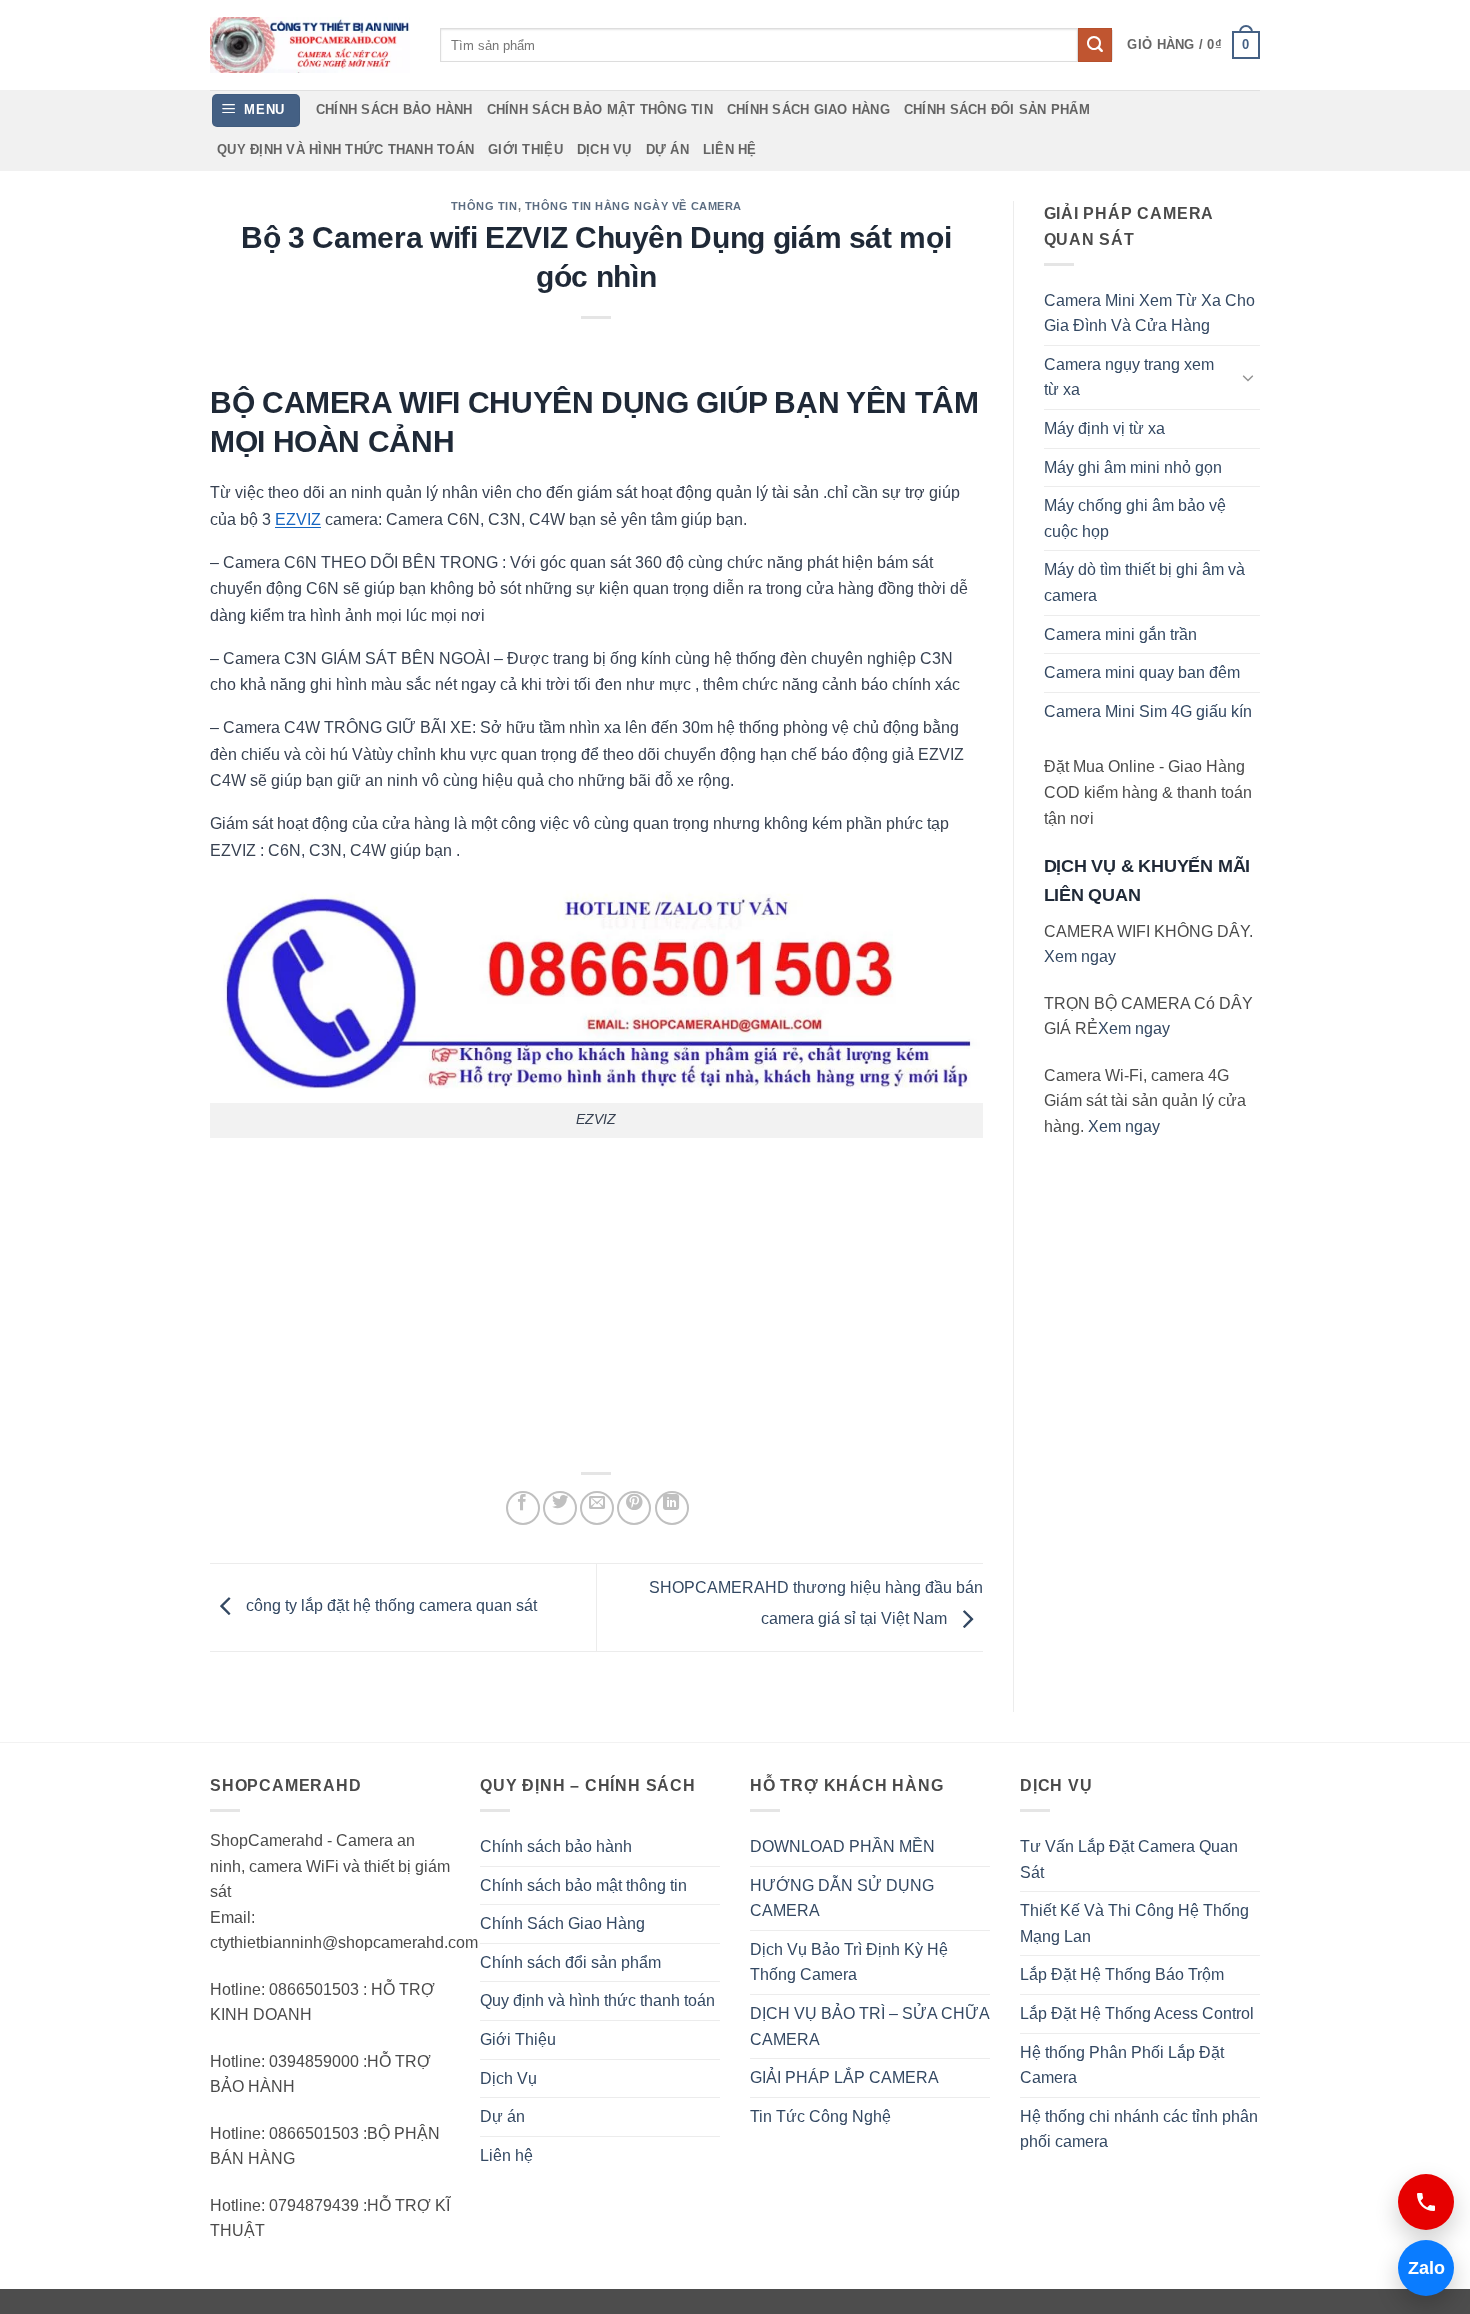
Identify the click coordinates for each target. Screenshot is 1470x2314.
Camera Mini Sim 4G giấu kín (1148, 711)
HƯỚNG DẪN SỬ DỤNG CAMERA (842, 1898)
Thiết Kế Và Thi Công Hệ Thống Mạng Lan (1134, 1923)
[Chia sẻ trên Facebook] (523, 1508)
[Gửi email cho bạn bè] (597, 1508)
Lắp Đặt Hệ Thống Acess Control (1137, 2013)
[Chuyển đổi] (1248, 377)
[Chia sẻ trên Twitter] (560, 1508)
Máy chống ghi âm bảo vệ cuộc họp (1135, 518)
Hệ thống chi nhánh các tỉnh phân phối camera (1139, 2129)
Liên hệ (730, 149)
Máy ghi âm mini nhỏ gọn (1133, 467)
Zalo (1421, 2268)
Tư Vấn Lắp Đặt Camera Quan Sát (1129, 1859)
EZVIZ (298, 519)
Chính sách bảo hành (394, 109)
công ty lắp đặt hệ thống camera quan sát (389, 1606)
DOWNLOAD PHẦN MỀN (842, 1846)
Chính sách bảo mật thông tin (600, 109)
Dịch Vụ (604, 149)
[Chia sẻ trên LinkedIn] (672, 1508)
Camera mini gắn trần (1120, 634)
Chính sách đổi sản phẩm (997, 109)
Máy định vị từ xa (1104, 428)
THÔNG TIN (484, 206)
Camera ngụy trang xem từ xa (1129, 377)
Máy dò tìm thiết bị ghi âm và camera (1144, 582)
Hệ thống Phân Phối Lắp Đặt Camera (1122, 2065)
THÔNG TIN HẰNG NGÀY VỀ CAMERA (633, 206)
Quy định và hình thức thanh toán (345, 149)
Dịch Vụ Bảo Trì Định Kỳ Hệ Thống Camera (849, 1962)
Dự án (667, 149)
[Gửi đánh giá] (1095, 45)
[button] (1193, 45)
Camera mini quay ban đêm (1142, 672)
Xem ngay (1080, 956)
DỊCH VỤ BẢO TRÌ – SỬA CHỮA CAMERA (869, 2026)
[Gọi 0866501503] (1426, 2202)
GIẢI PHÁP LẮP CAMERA (844, 2077)
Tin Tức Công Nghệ (820, 2116)
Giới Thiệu (525, 149)
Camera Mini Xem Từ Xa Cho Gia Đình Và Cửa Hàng (1149, 313)
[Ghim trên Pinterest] (634, 1508)
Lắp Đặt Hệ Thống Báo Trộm (1122, 1974)
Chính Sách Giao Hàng (808, 109)
